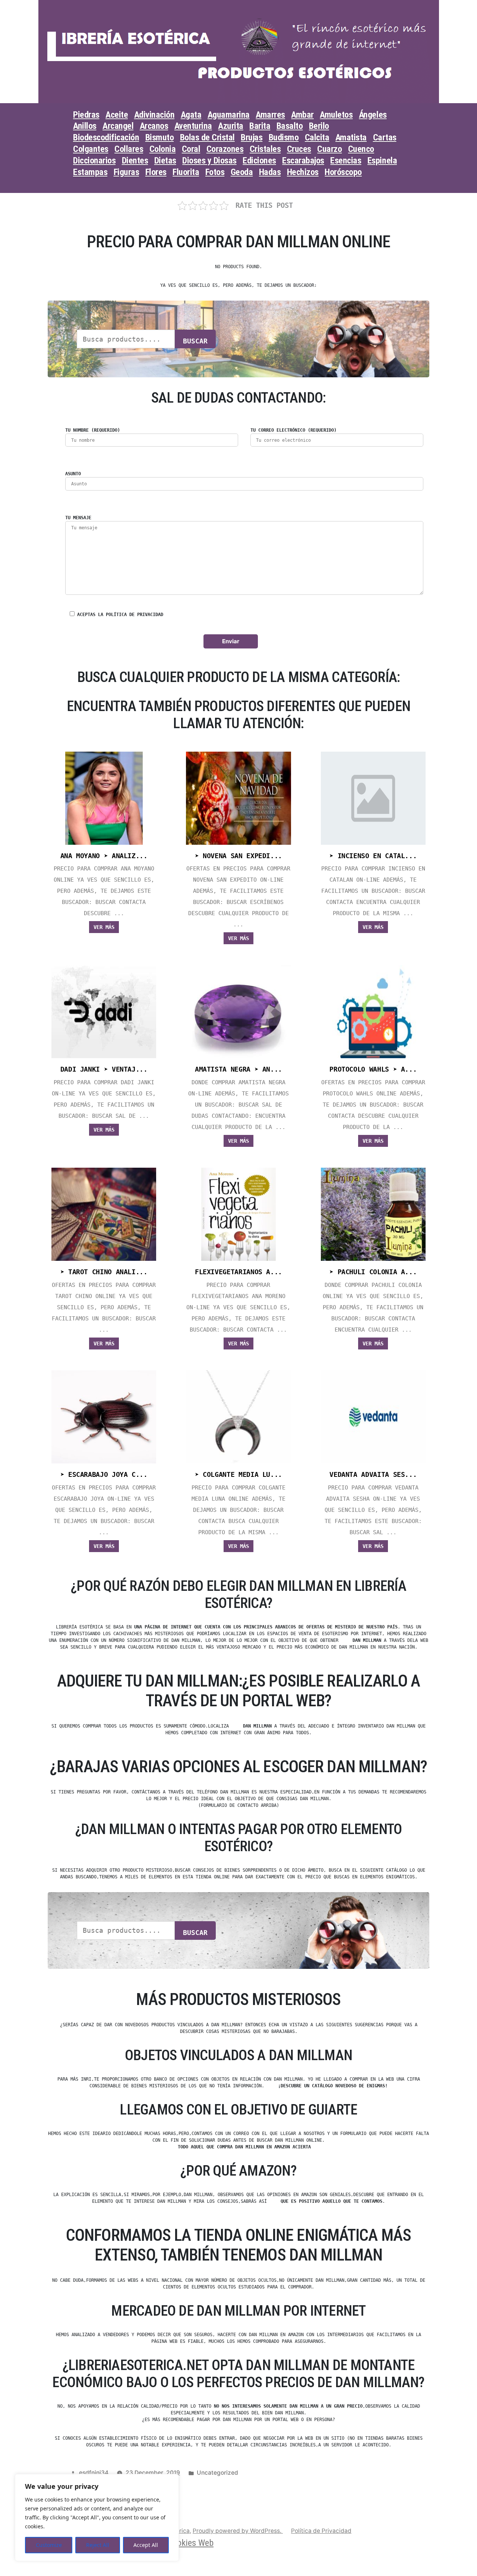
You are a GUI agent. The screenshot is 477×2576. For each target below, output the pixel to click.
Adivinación (154, 115)
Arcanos (154, 126)
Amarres (270, 115)
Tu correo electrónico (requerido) (293, 430)
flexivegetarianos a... (238, 1272)
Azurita (231, 126)
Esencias (346, 161)
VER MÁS (104, 927)
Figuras (127, 172)
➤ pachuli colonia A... (373, 1272)
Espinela (382, 161)
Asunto (73, 474)
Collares (129, 149)
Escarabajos (303, 161)
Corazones (225, 149)
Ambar (302, 115)
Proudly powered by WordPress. (238, 2531)
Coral (191, 149)
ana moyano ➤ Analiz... (104, 856)
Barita (260, 126)
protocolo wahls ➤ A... (373, 1069)
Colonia (163, 149)
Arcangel (118, 126)
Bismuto (160, 137)
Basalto (290, 126)
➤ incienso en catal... (373, 856)
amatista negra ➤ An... (238, 1069)
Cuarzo (329, 149)
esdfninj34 (94, 2473)
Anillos (85, 126)
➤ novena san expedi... (238, 856)
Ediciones (259, 161)
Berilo (319, 126)
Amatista (351, 137)
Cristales (265, 149)
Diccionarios (94, 161)
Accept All (146, 2545)
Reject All (98, 2545)
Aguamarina (229, 115)
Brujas (252, 137)
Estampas (90, 172)
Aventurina (193, 126)
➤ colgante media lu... (238, 1475)
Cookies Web (191, 2543)
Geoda (242, 172)
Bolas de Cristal (207, 137)
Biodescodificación (106, 137)
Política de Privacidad (321, 2531)
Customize (49, 2545)
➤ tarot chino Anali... (104, 1272)
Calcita (317, 137)
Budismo (284, 137)
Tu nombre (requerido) (93, 430)
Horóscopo (343, 172)
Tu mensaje (78, 518)
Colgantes (91, 149)
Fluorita (186, 172)
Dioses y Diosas (209, 161)
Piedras (86, 115)
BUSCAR (195, 341)
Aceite (117, 115)
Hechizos (303, 172)
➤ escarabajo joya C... (104, 1475)
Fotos (215, 172)
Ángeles (373, 115)
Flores (156, 172)
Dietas (165, 161)
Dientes (135, 161)
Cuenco (361, 149)
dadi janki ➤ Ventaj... (104, 1069)
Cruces (299, 149)
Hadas (270, 172)
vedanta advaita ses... (373, 1475)
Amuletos (336, 115)
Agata (191, 115)
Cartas (385, 137)
